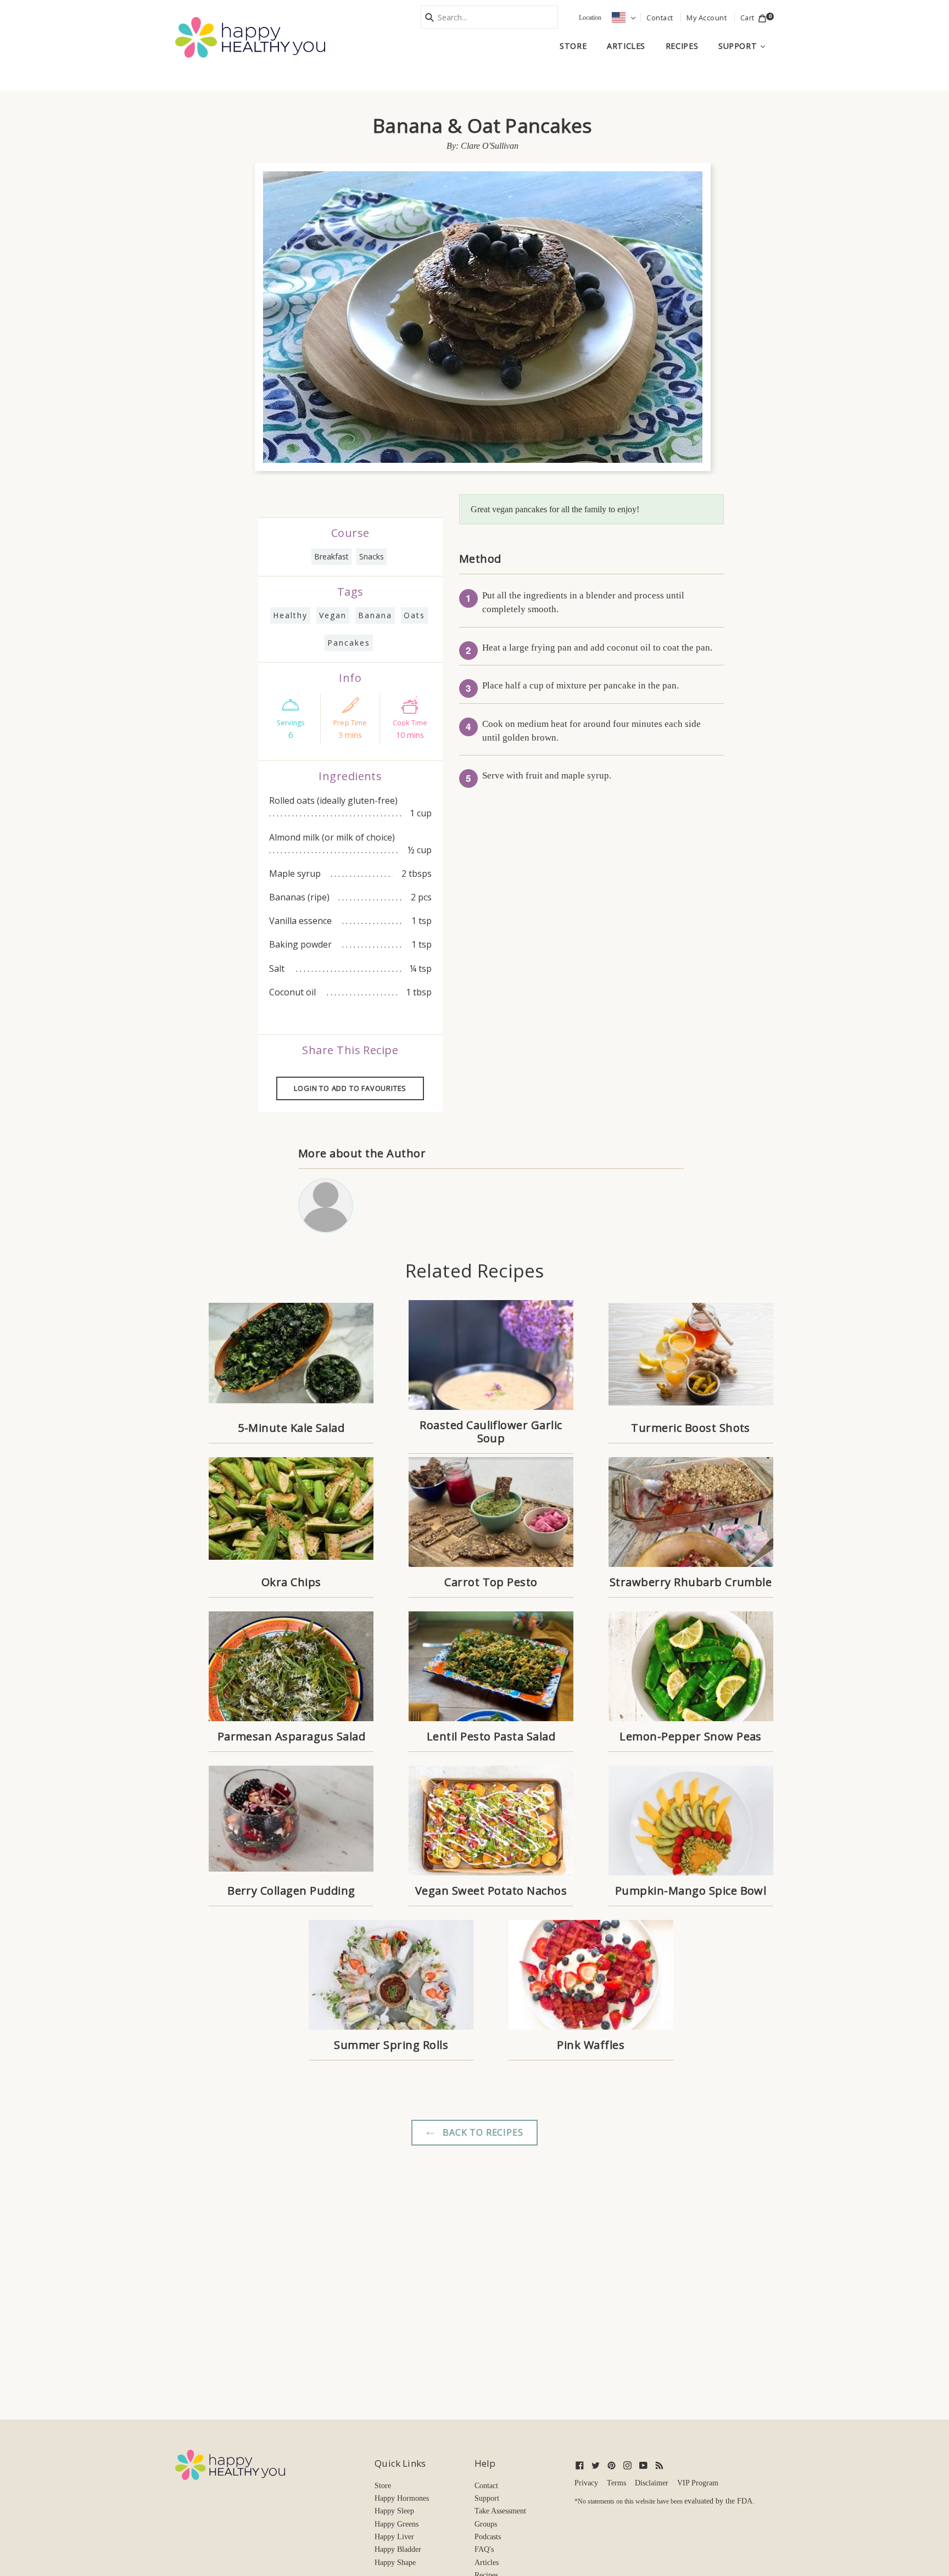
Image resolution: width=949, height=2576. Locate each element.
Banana (375, 615)
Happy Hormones (402, 2498)
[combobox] (489, 17)
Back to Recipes (482, 2132)
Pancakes (349, 643)
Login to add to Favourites (350, 1088)
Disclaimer (652, 2483)
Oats (414, 615)
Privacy (586, 2483)
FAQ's (484, 2549)
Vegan (333, 615)
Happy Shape (395, 2563)
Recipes (682, 46)
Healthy (290, 615)
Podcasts (488, 2537)
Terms (616, 2483)
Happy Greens (397, 2524)
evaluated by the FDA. (719, 2501)
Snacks (372, 556)
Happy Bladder (398, 2549)
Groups (486, 2524)
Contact (486, 2486)
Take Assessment (500, 2511)
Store (573, 46)
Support (746, 46)
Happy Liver (394, 2537)
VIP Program (698, 2483)
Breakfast (331, 556)
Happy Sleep (394, 2511)
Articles (626, 46)
